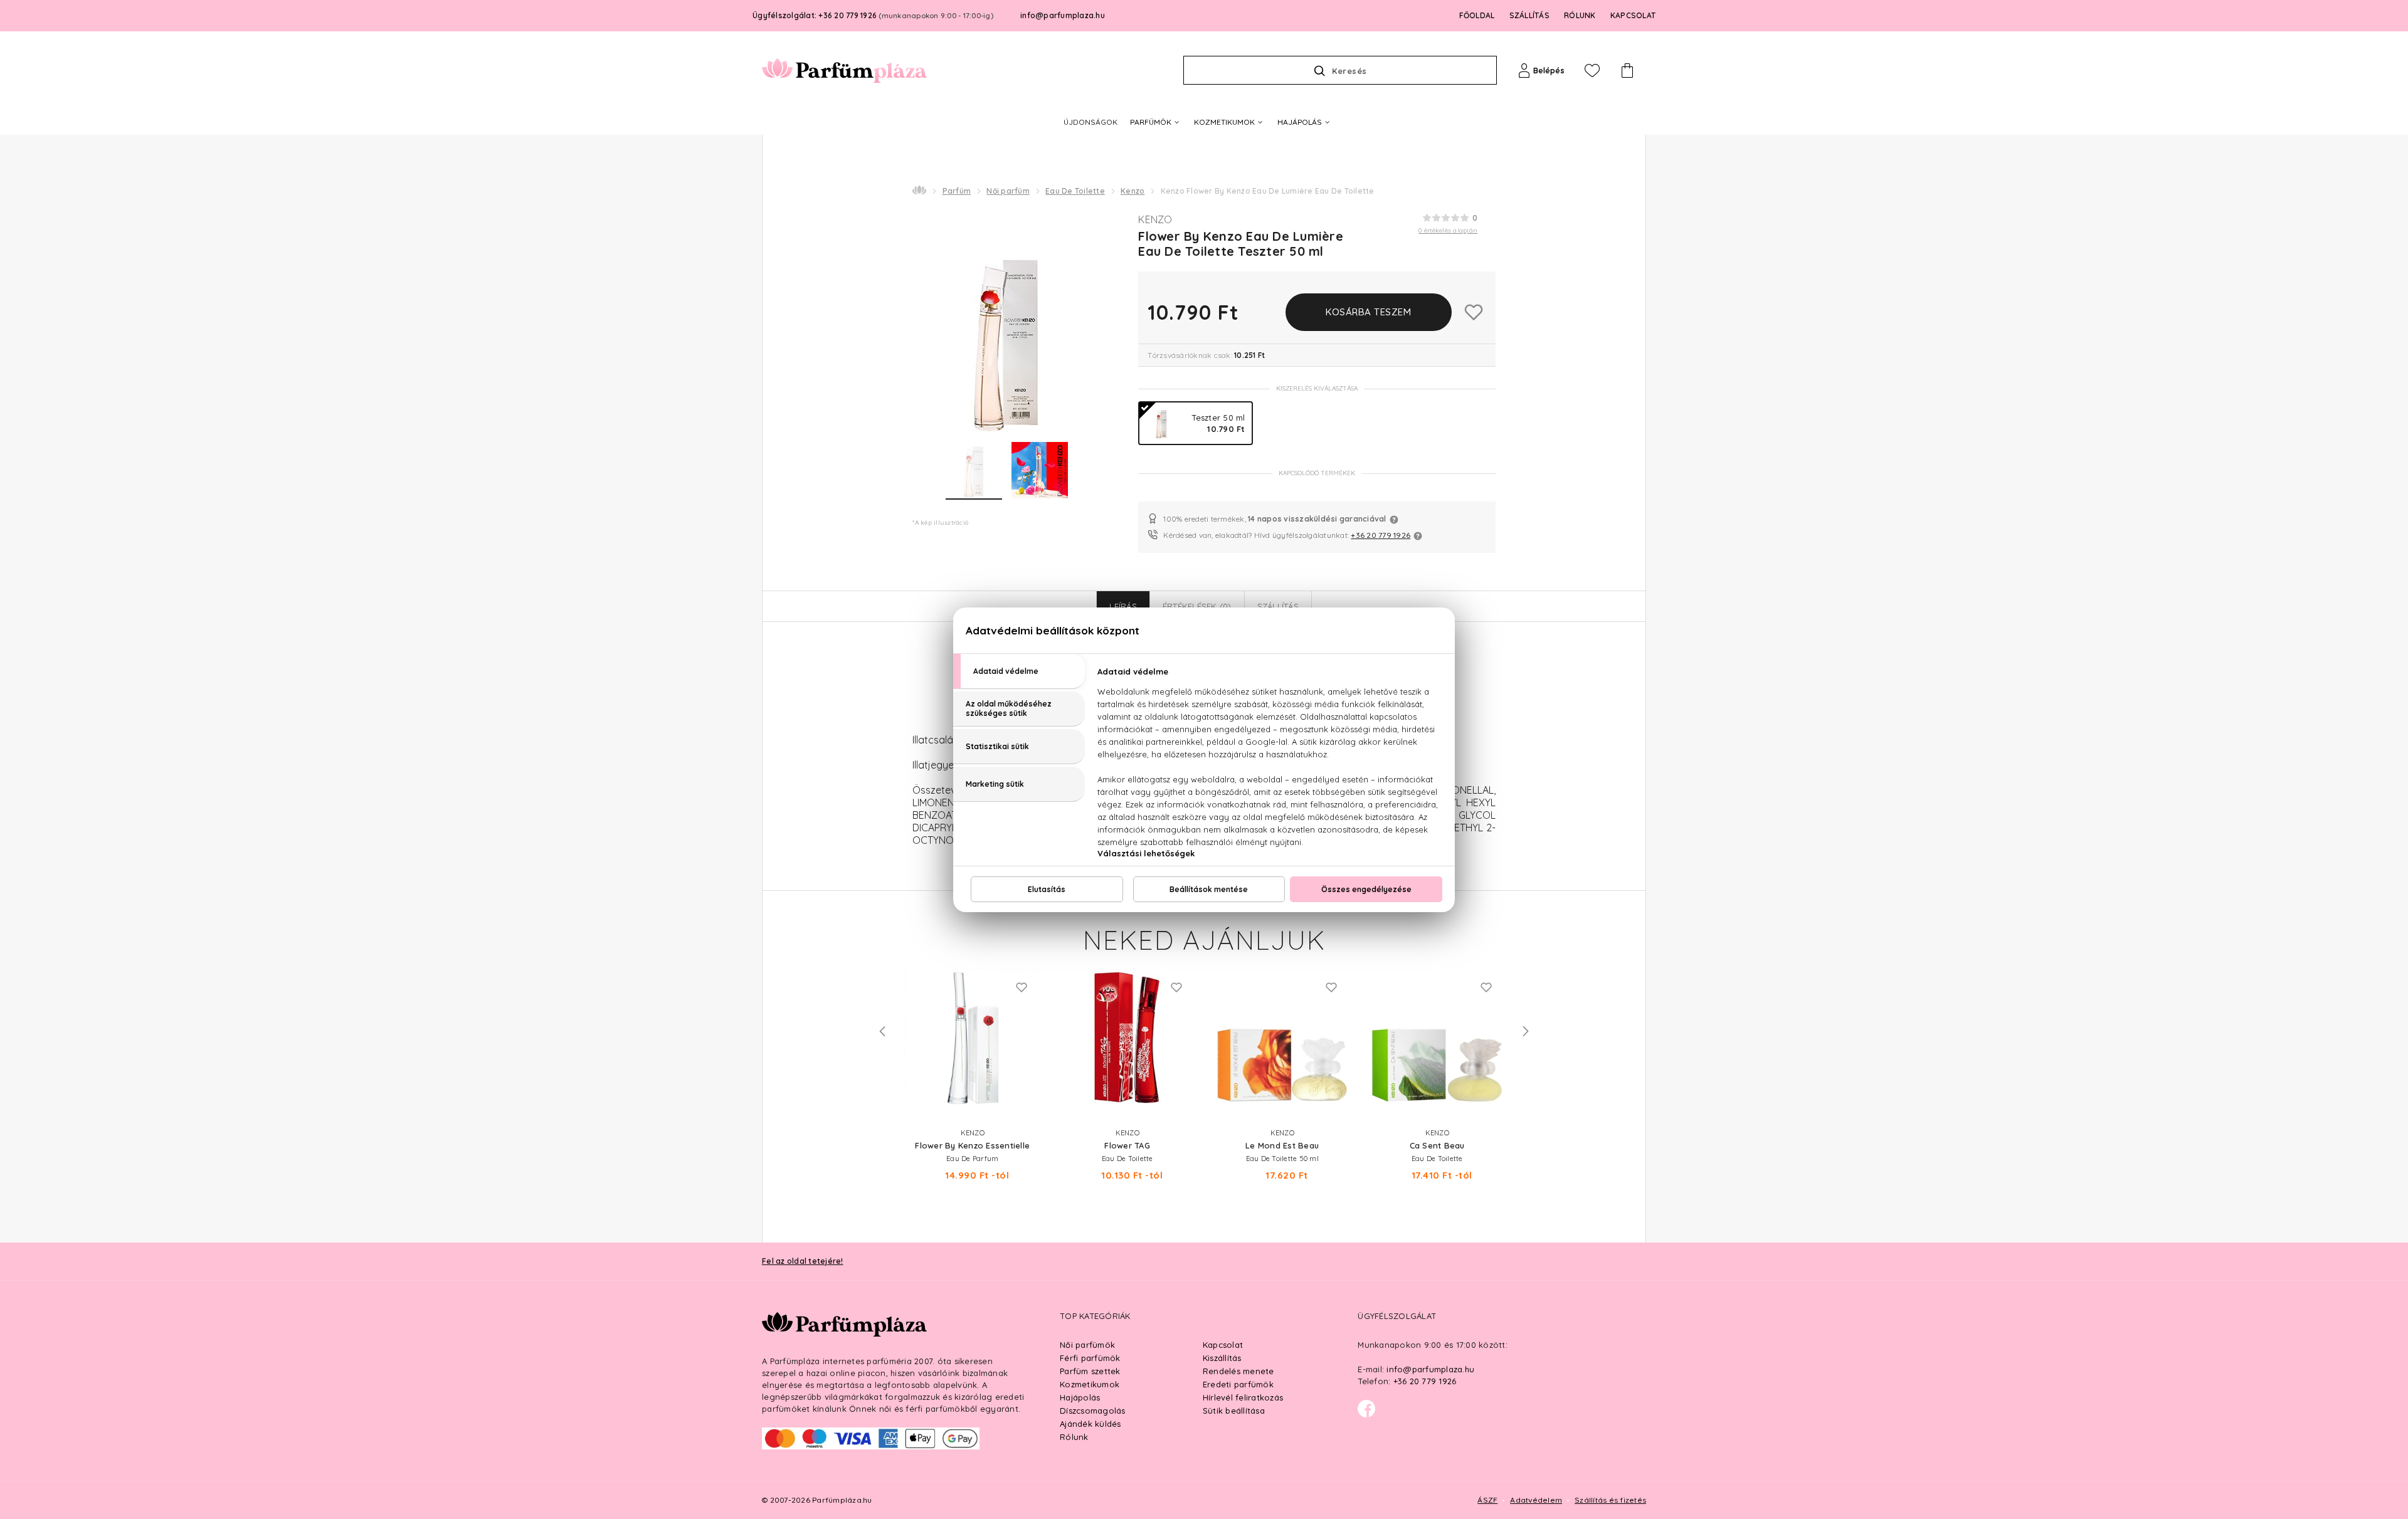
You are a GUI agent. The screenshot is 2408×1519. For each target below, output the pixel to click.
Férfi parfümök (1090, 1358)
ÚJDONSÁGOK (1090, 122)
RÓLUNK (1580, 15)
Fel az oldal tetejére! (803, 1261)
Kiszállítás (1222, 1358)
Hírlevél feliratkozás (1243, 1397)
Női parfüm (1008, 191)
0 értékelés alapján (1448, 230)
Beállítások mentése (1209, 889)
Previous (882, 1031)
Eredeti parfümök (1238, 1384)
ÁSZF (1487, 1500)
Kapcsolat (1223, 1345)
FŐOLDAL (1477, 15)
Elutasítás (1047, 889)
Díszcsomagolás (1093, 1411)
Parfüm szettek (1090, 1371)
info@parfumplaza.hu (1063, 15)
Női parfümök (1087, 1345)
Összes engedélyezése (1366, 889)
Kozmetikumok (1090, 1384)
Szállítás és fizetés (1610, 1500)
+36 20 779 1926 (1381, 535)
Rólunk (1074, 1437)
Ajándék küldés (1090, 1424)
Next (1526, 1031)
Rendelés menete (1238, 1371)
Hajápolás (1080, 1397)
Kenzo (1133, 191)
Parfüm (957, 191)
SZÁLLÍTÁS (1529, 15)
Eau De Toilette (1075, 191)
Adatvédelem (1536, 1500)
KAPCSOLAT (1633, 15)
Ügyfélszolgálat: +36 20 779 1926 (873, 15)
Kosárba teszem (1368, 312)
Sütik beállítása (1234, 1411)
